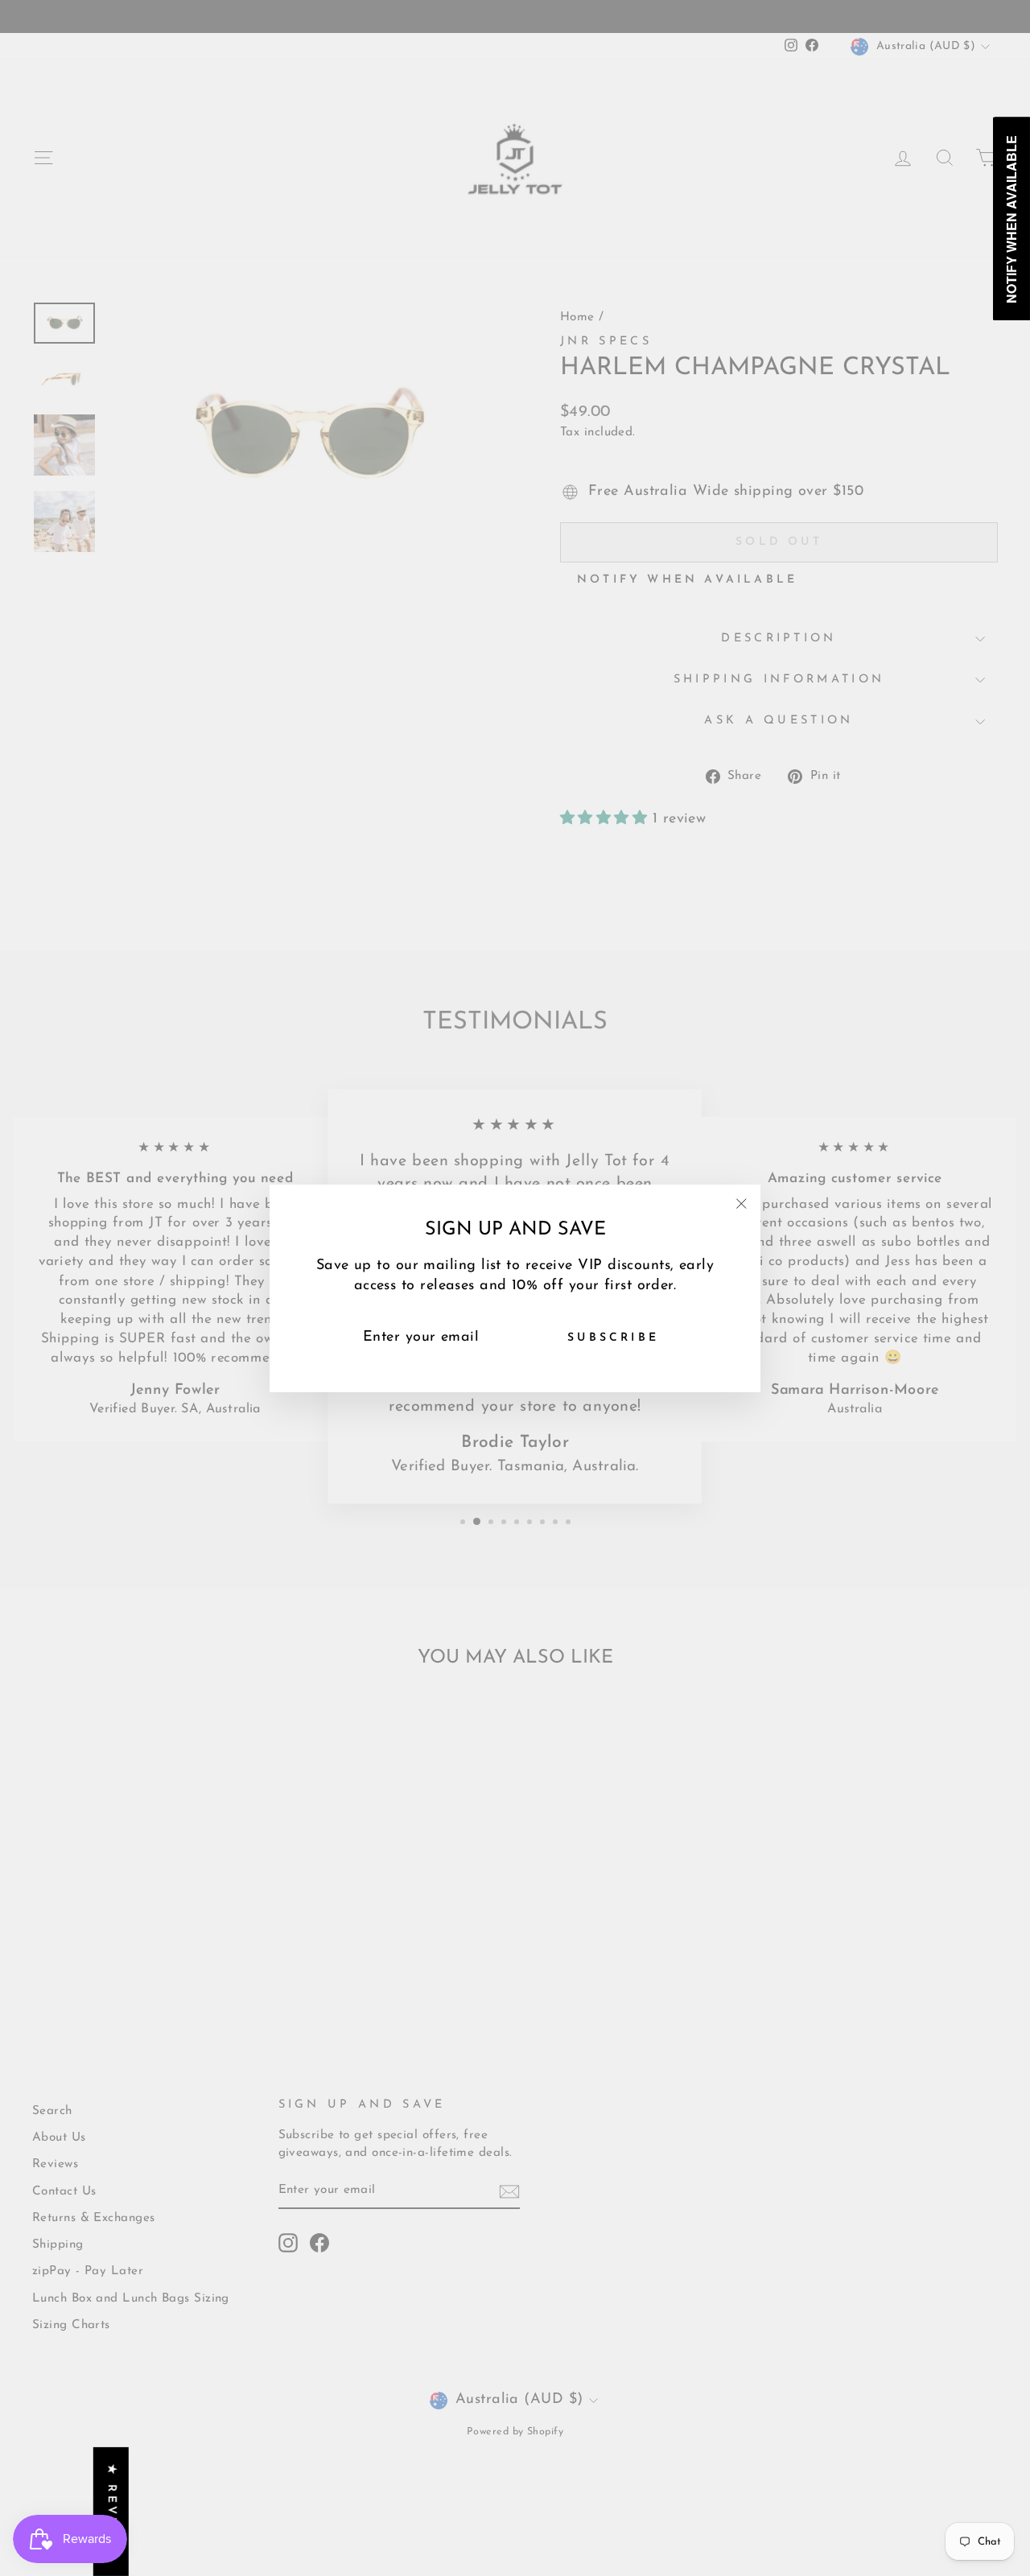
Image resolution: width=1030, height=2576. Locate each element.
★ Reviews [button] (111, 2512)
